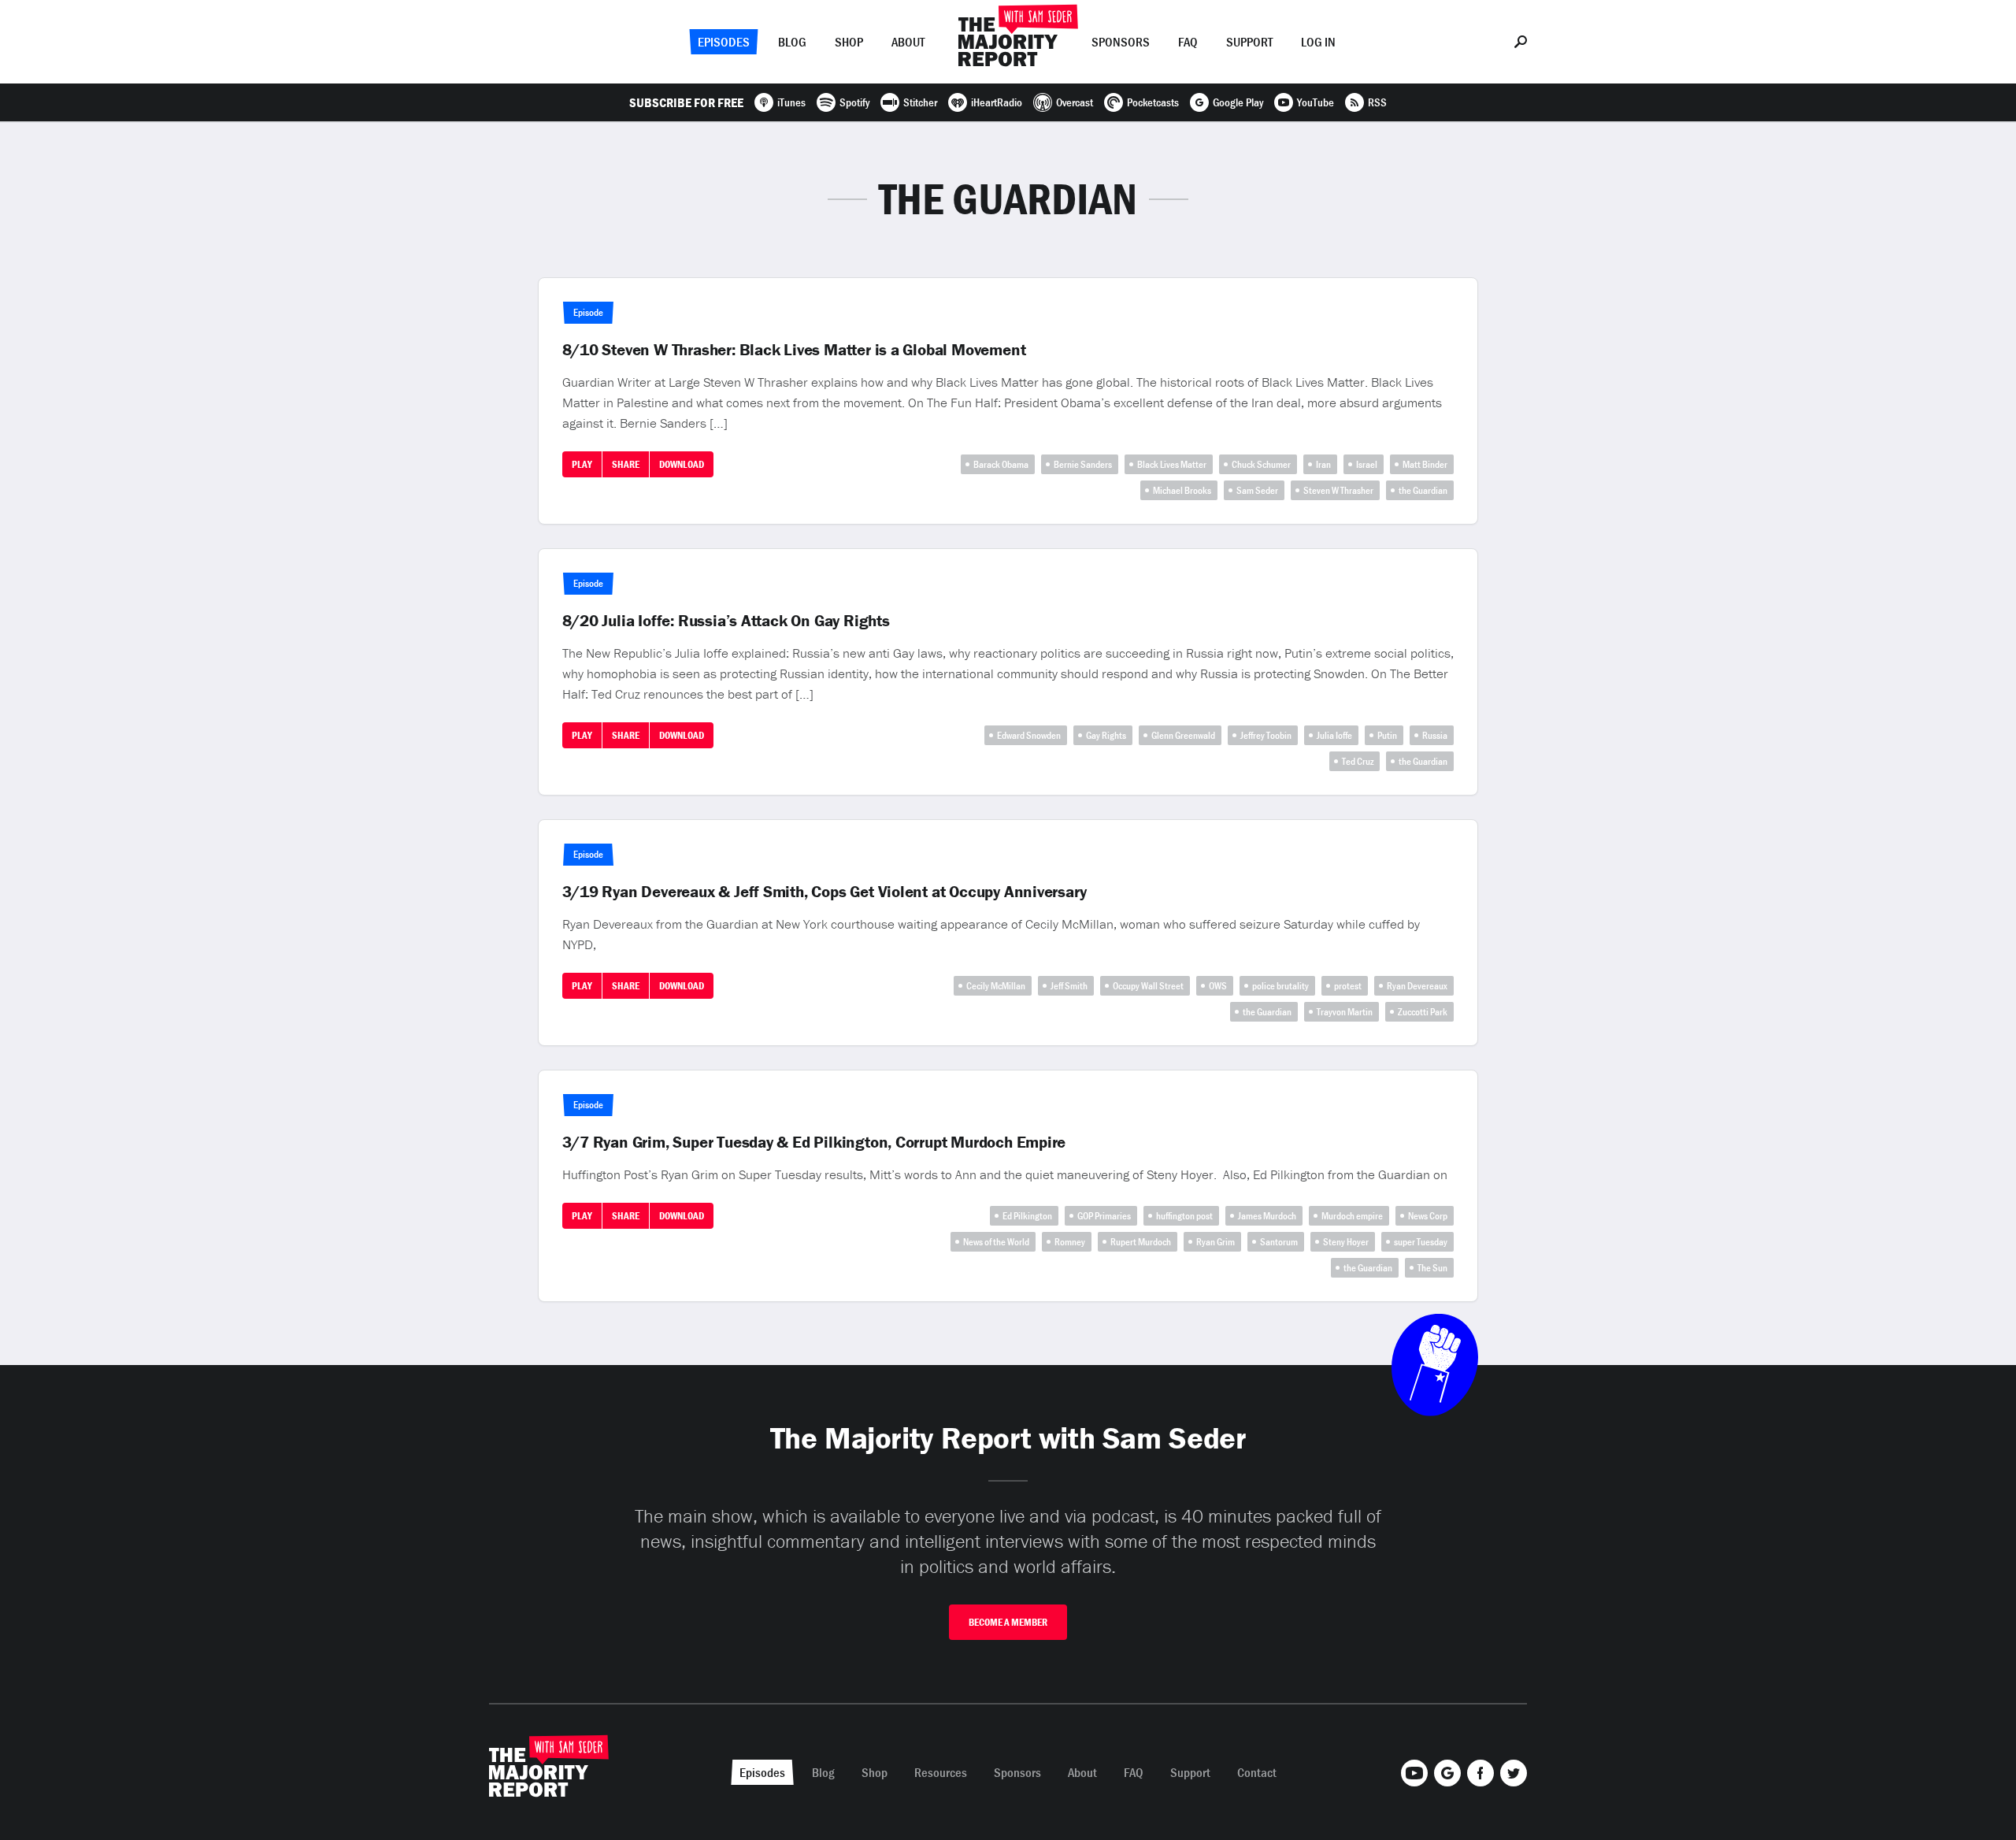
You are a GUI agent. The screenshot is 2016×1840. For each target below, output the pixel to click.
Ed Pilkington (1027, 1216)
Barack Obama (1001, 464)
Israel (1367, 464)
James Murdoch (1267, 1216)
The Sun (1432, 1268)
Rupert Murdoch (1141, 1242)
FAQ (1188, 42)
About (908, 42)
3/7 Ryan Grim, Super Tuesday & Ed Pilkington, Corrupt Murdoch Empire (814, 1142)
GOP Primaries (1104, 1216)
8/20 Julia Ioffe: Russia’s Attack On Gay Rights (726, 621)
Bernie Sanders (1083, 464)
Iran (1323, 464)
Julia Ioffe (1334, 735)
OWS (1218, 986)
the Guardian (1423, 490)
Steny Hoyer (1346, 1242)
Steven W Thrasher (1338, 490)
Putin (1387, 735)
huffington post (1184, 1216)
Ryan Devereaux (1417, 986)
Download (682, 464)
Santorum (1279, 1242)
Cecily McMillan (996, 986)
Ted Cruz (1358, 761)
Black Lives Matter (1172, 464)
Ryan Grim (1216, 1242)
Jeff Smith (1069, 986)
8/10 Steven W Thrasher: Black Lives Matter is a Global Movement (794, 350)
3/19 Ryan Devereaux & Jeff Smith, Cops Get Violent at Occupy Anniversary (825, 892)
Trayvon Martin (1345, 1012)
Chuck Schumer (1261, 464)
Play (582, 464)
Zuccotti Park (1423, 1012)
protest (1348, 986)
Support (1249, 42)
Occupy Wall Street (1148, 986)
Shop (849, 42)
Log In (1318, 42)
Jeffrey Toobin (1266, 735)
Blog (792, 42)
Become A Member (1008, 1622)
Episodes (724, 42)
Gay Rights (1106, 735)
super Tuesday (1421, 1242)
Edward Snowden (1029, 735)
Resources (941, 1772)
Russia (1435, 735)
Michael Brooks (1182, 490)
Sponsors (1121, 42)
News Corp (1428, 1216)
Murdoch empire (1352, 1216)
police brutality (1280, 986)
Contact (1257, 1772)
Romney (1070, 1242)
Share (626, 464)
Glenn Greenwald (1183, 735)
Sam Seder (1257, 490)
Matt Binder (1425, 464)
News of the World (996, 1242)
